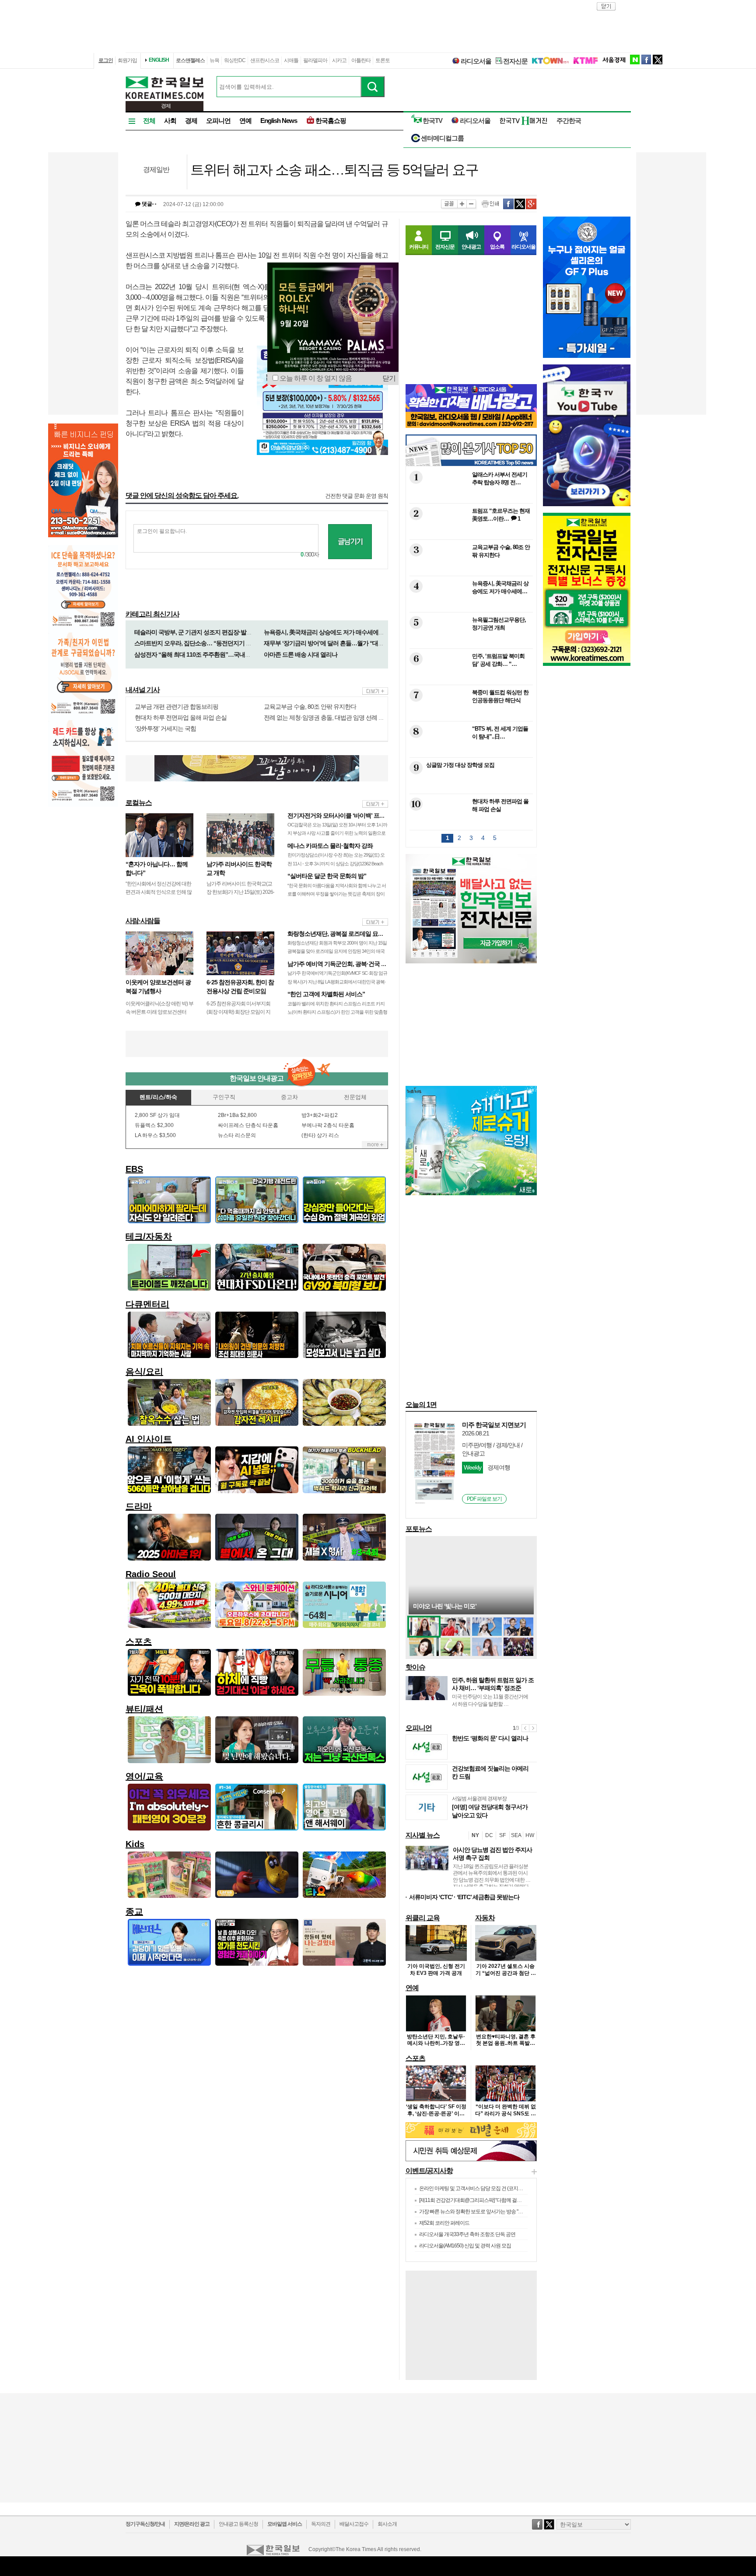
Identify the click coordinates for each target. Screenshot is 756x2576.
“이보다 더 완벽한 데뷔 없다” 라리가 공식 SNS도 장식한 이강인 (506, 2113)
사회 (170, 121)
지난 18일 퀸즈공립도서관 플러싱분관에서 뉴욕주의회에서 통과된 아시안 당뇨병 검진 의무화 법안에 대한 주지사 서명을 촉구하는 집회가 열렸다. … (492, 1880)
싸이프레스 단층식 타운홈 (248, 1125)
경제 (191, 121)
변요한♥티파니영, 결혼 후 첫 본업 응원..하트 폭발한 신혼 (506, 2043)
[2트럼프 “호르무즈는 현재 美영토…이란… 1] (470, 534)
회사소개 (387, 2524)
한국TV (432, 121)
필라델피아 (315, 60)
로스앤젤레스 (190, 60)
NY (475, 1835)
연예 (245, 121)
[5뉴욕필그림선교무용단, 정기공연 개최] (470, 642)
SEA (516, 1835)
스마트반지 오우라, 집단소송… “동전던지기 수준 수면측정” (209, 643)
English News (279, 121)
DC (489, 1835)
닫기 (389, 378)
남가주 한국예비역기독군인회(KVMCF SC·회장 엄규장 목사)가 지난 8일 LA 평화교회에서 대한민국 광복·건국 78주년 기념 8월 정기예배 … (337, 981)
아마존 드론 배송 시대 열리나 (301, 654)
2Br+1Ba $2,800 (237, 1115)
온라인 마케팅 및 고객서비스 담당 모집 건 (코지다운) (474, 2188)
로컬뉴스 (139, 803)
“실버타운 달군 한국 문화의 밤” (327, 876)
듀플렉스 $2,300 (154, 1125)
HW (530, 1835)
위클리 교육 (423, 1918)
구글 (531, 204)
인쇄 (490, 204)
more (375, 691)
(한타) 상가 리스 (320, 1135)
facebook (646, 59)
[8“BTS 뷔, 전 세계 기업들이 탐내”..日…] (470, 751)
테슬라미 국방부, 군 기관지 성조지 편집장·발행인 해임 (202, 632)
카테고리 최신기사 (152, 614)
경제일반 (156, 170)
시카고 (339, 60)
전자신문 (515, 61)
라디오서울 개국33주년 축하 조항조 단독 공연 (467, 2234)
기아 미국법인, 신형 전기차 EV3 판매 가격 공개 (436, 1970)
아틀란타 (361, 60)
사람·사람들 (143, 921)
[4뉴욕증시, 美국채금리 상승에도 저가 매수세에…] (470, 606)
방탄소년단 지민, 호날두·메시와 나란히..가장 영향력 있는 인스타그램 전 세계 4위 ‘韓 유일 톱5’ (436, 2047)
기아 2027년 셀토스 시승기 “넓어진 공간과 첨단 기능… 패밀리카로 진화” (506, 1973)
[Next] (533, 1728)
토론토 (383, 60)
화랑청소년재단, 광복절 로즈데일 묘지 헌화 (342, 934)
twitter (658, 59)
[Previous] (525, 1728)
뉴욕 (214, 60)
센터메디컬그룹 (442, 138)
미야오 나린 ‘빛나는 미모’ (445, 1606)
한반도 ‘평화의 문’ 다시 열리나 (490, 1738)
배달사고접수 (354, 2524)
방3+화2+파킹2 (320, 1115)
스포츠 (415, 2058)
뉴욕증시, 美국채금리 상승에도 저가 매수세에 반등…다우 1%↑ (342, 632)
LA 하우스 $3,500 (155, 1135)
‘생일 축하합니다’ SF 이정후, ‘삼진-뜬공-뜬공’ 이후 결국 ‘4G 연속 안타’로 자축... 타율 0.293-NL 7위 (436, 2117)
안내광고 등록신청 (238, 2524)
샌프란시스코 (265, 60)
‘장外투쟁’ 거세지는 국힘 (165, 728)
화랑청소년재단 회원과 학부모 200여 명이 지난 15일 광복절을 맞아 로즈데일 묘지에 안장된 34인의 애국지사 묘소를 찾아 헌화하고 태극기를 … (337, 951)
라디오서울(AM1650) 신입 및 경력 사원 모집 (465, 2246)
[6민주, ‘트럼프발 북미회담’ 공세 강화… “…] (470, 679)
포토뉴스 (419, 1529)
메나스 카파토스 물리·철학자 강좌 (330, 846)
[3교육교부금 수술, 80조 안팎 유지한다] (470, 570)
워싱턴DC (235, 60)
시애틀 (291, 60)
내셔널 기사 (143, 690)
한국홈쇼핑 (331, 121)
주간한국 (569, 121)
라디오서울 (476, 61)
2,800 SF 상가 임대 (157, 1115)
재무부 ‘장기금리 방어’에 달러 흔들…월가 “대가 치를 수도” (338, 643)
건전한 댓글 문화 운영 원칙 (357, 496)
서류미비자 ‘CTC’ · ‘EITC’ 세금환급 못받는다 (464, 1897)
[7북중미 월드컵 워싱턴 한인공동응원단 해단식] (470, 715)
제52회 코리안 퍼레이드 (444, 2223)
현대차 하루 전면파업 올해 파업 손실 (181, 717)
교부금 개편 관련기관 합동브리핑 (177, 707)
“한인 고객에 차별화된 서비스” (326, 994)
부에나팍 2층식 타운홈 (328, 1125)
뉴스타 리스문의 (237, 1135)
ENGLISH (159, 60)
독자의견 (321, 2524)
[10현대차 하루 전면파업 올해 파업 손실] (470, 824)
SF (502, 1835)
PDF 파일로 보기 (484, 1499)
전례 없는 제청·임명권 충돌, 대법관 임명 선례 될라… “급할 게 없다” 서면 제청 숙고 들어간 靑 (379, 717)
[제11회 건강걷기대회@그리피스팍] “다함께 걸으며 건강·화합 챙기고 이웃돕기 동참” (507, 2200)
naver (635, 59)
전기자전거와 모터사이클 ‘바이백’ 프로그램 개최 (348, 815)
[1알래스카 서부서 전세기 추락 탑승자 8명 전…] (470, 497)
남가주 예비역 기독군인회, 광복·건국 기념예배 (346, 964)
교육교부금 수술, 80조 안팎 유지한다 (310, 707)
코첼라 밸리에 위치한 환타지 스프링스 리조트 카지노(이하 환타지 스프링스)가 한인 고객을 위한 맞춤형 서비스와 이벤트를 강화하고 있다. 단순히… (337, 1012)
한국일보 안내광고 (257, 1078)
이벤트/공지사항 (429, 2171)
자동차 (485, 1918)
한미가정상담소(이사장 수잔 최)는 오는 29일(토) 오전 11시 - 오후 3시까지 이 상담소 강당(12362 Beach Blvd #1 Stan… (336, 863)
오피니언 (218, 121)
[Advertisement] (257, 1044)
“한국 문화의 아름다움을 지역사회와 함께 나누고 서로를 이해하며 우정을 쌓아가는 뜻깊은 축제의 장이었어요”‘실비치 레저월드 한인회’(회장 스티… (337, 894)
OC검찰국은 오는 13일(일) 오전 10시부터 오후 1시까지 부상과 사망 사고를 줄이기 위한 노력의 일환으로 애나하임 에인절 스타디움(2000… (337, 833)
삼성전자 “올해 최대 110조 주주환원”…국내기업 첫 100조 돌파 (213, 654)
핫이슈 (415, 1667)
